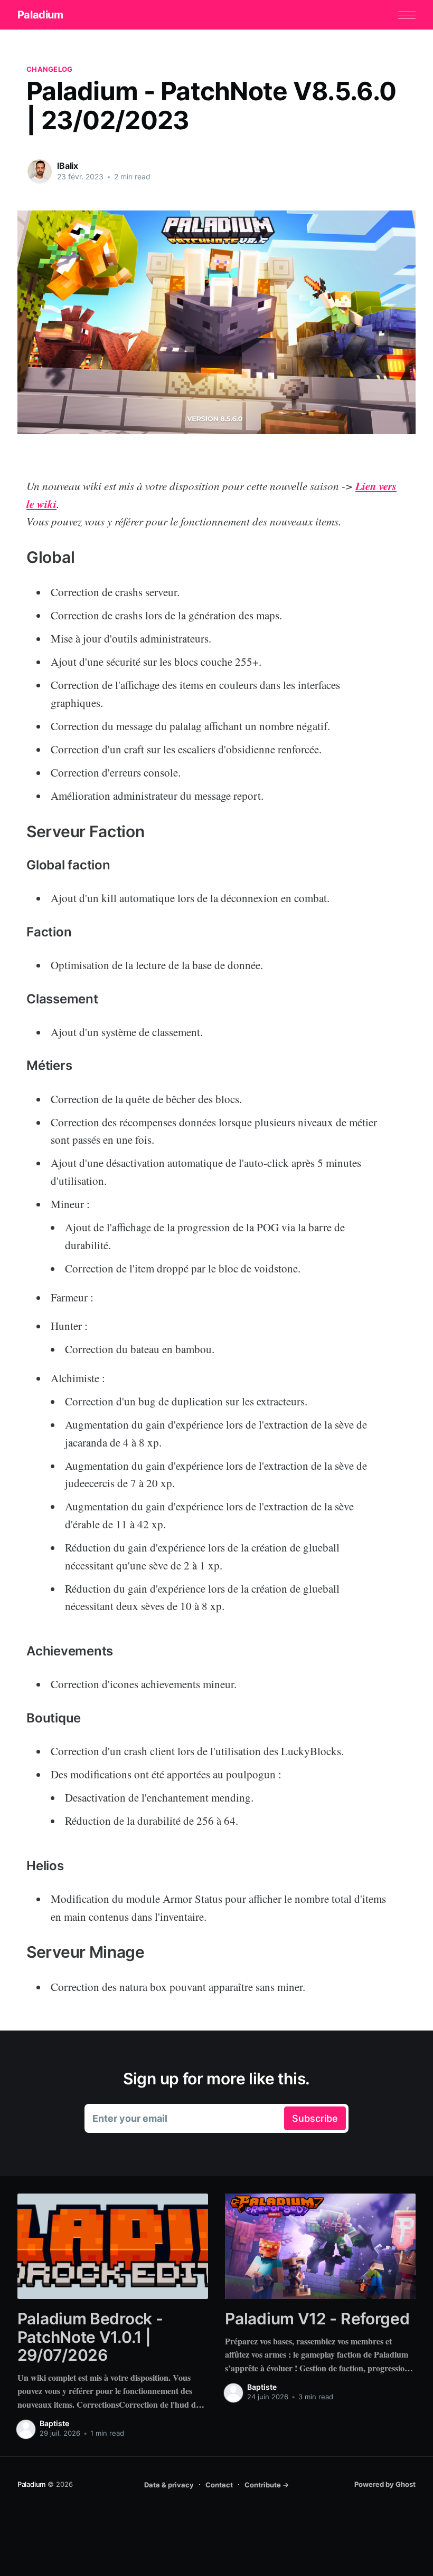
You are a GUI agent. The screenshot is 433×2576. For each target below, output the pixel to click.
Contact (219, 2485)
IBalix (68, 166)
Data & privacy (169, 2485)
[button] (407, 15)
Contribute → (267, 2485)
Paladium (40, 15)
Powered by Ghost (385, 2484)
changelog (49, 69)
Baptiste (54, 2423)
